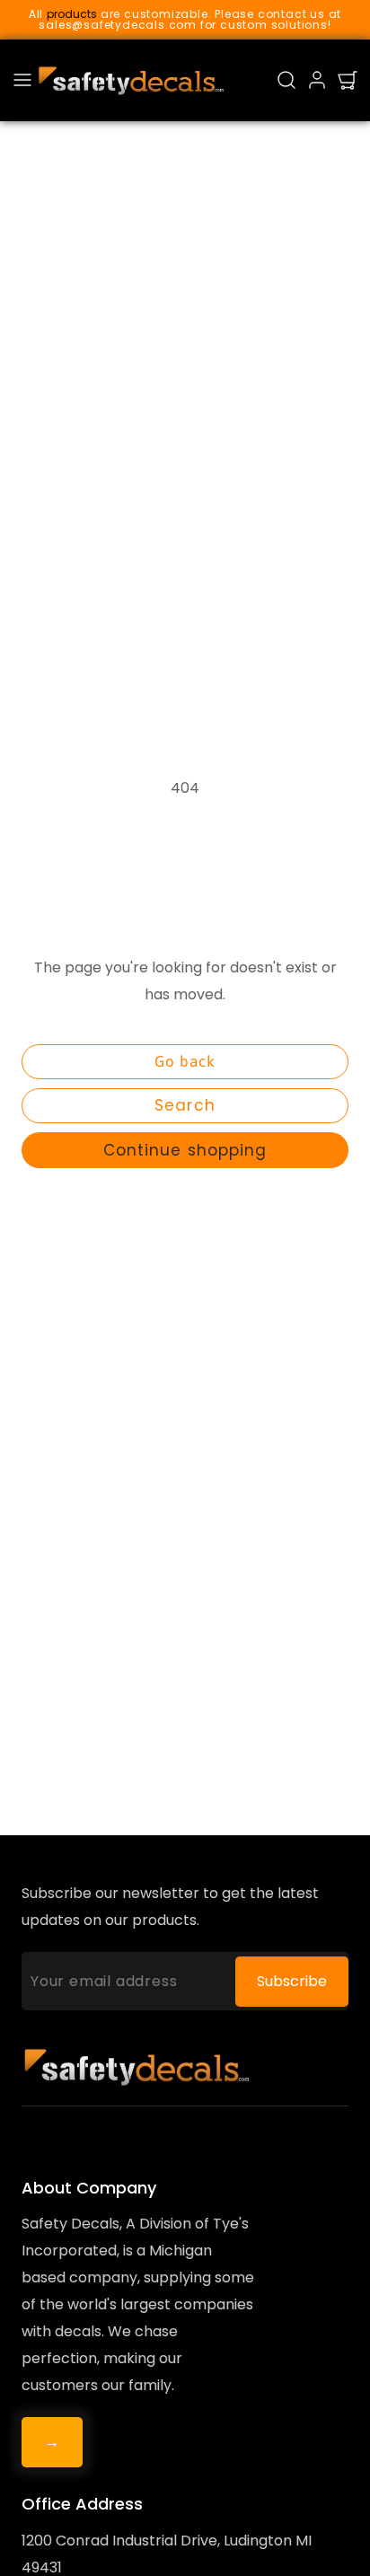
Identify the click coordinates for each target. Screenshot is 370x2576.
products (72, 14)
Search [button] (185, 1105)
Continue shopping (185, 1150)
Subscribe (292, 1981)
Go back (185, 1061)
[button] (22, 80)
